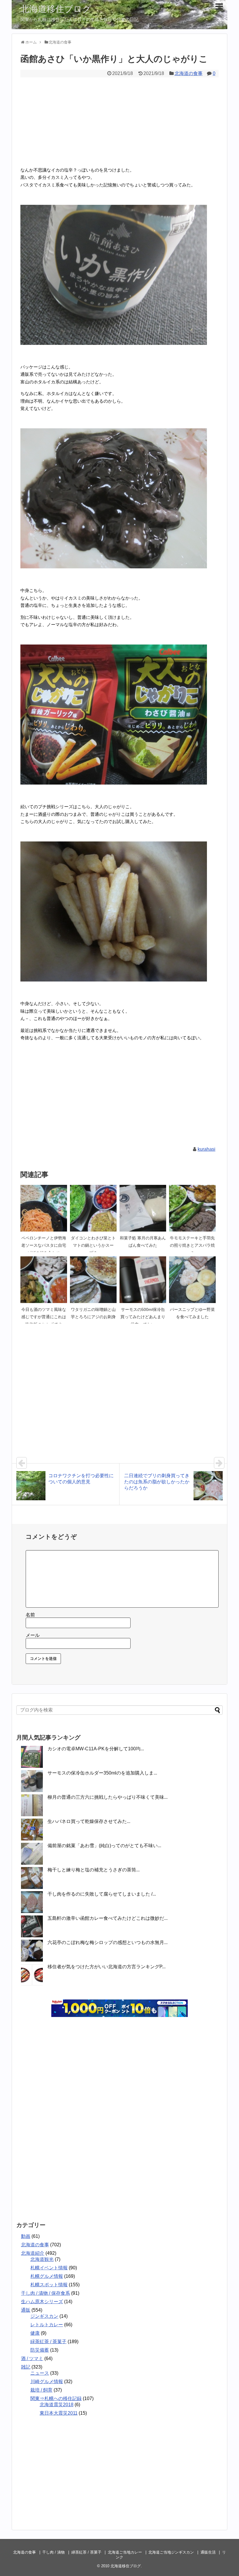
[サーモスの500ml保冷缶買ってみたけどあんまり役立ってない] (143, 1280)
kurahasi (207, 1149)
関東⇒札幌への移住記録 (56, 2398)
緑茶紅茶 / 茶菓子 (48, 2342)
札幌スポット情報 (49, 2285)
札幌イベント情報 (49, 2268)
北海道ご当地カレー (125, 2552)
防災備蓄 (40, 2350)
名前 (30, 1615)
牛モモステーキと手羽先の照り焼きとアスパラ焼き (192, 1245)
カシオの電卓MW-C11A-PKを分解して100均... (96, 1749)
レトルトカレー (47, 2325)
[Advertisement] (119, 121)
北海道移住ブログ (56, 9)
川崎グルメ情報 (47, 2382)
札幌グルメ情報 (47, 2276)
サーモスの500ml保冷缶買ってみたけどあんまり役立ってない (143, 1317)
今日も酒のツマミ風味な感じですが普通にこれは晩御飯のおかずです (44, 1317)
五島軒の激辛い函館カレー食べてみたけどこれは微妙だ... (108, 1918)
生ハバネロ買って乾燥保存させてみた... (89, 1821)
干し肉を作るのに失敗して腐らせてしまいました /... (102, 1894)
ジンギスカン (44, 2316)
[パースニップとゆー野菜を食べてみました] (192, 1280)
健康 (35, 2333)
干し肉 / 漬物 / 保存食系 (45, 2293)
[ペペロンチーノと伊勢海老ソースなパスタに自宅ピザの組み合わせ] (44, 1208)
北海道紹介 (33, 2253)
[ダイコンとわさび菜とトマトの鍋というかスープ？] (93, 1208)
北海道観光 (42, 2259)
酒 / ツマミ (32, 2358)
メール (33, 1635)
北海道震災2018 (57, 2405)
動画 (26, 2236)
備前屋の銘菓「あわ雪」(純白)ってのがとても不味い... (104, 1846)
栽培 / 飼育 (41, 2390)
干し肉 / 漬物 (53, 2552)
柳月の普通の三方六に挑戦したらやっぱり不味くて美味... (108, 1797)
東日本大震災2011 (59, 2413)
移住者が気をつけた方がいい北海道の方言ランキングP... (107, 1967)
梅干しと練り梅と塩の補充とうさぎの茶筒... (94, 1870)
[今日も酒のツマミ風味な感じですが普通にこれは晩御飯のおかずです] (44, 1280)
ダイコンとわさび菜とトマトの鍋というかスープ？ (93, 1245)
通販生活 (208, 2552)
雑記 (26, 2367)
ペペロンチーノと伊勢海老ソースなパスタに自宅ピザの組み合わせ (44, 1245)
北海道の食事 (189, 73)
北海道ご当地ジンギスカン (171, 2552)
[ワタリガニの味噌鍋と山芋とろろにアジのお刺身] (93, 1280)
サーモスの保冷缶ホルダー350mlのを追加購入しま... (102, 1773)
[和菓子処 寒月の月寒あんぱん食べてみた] (143, 1208)
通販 (26, 2310)
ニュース (40, 2373)
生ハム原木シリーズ (42, 2302)
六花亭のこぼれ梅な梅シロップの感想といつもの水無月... (108, 1942)
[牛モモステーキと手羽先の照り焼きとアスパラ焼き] (192, 1208)
